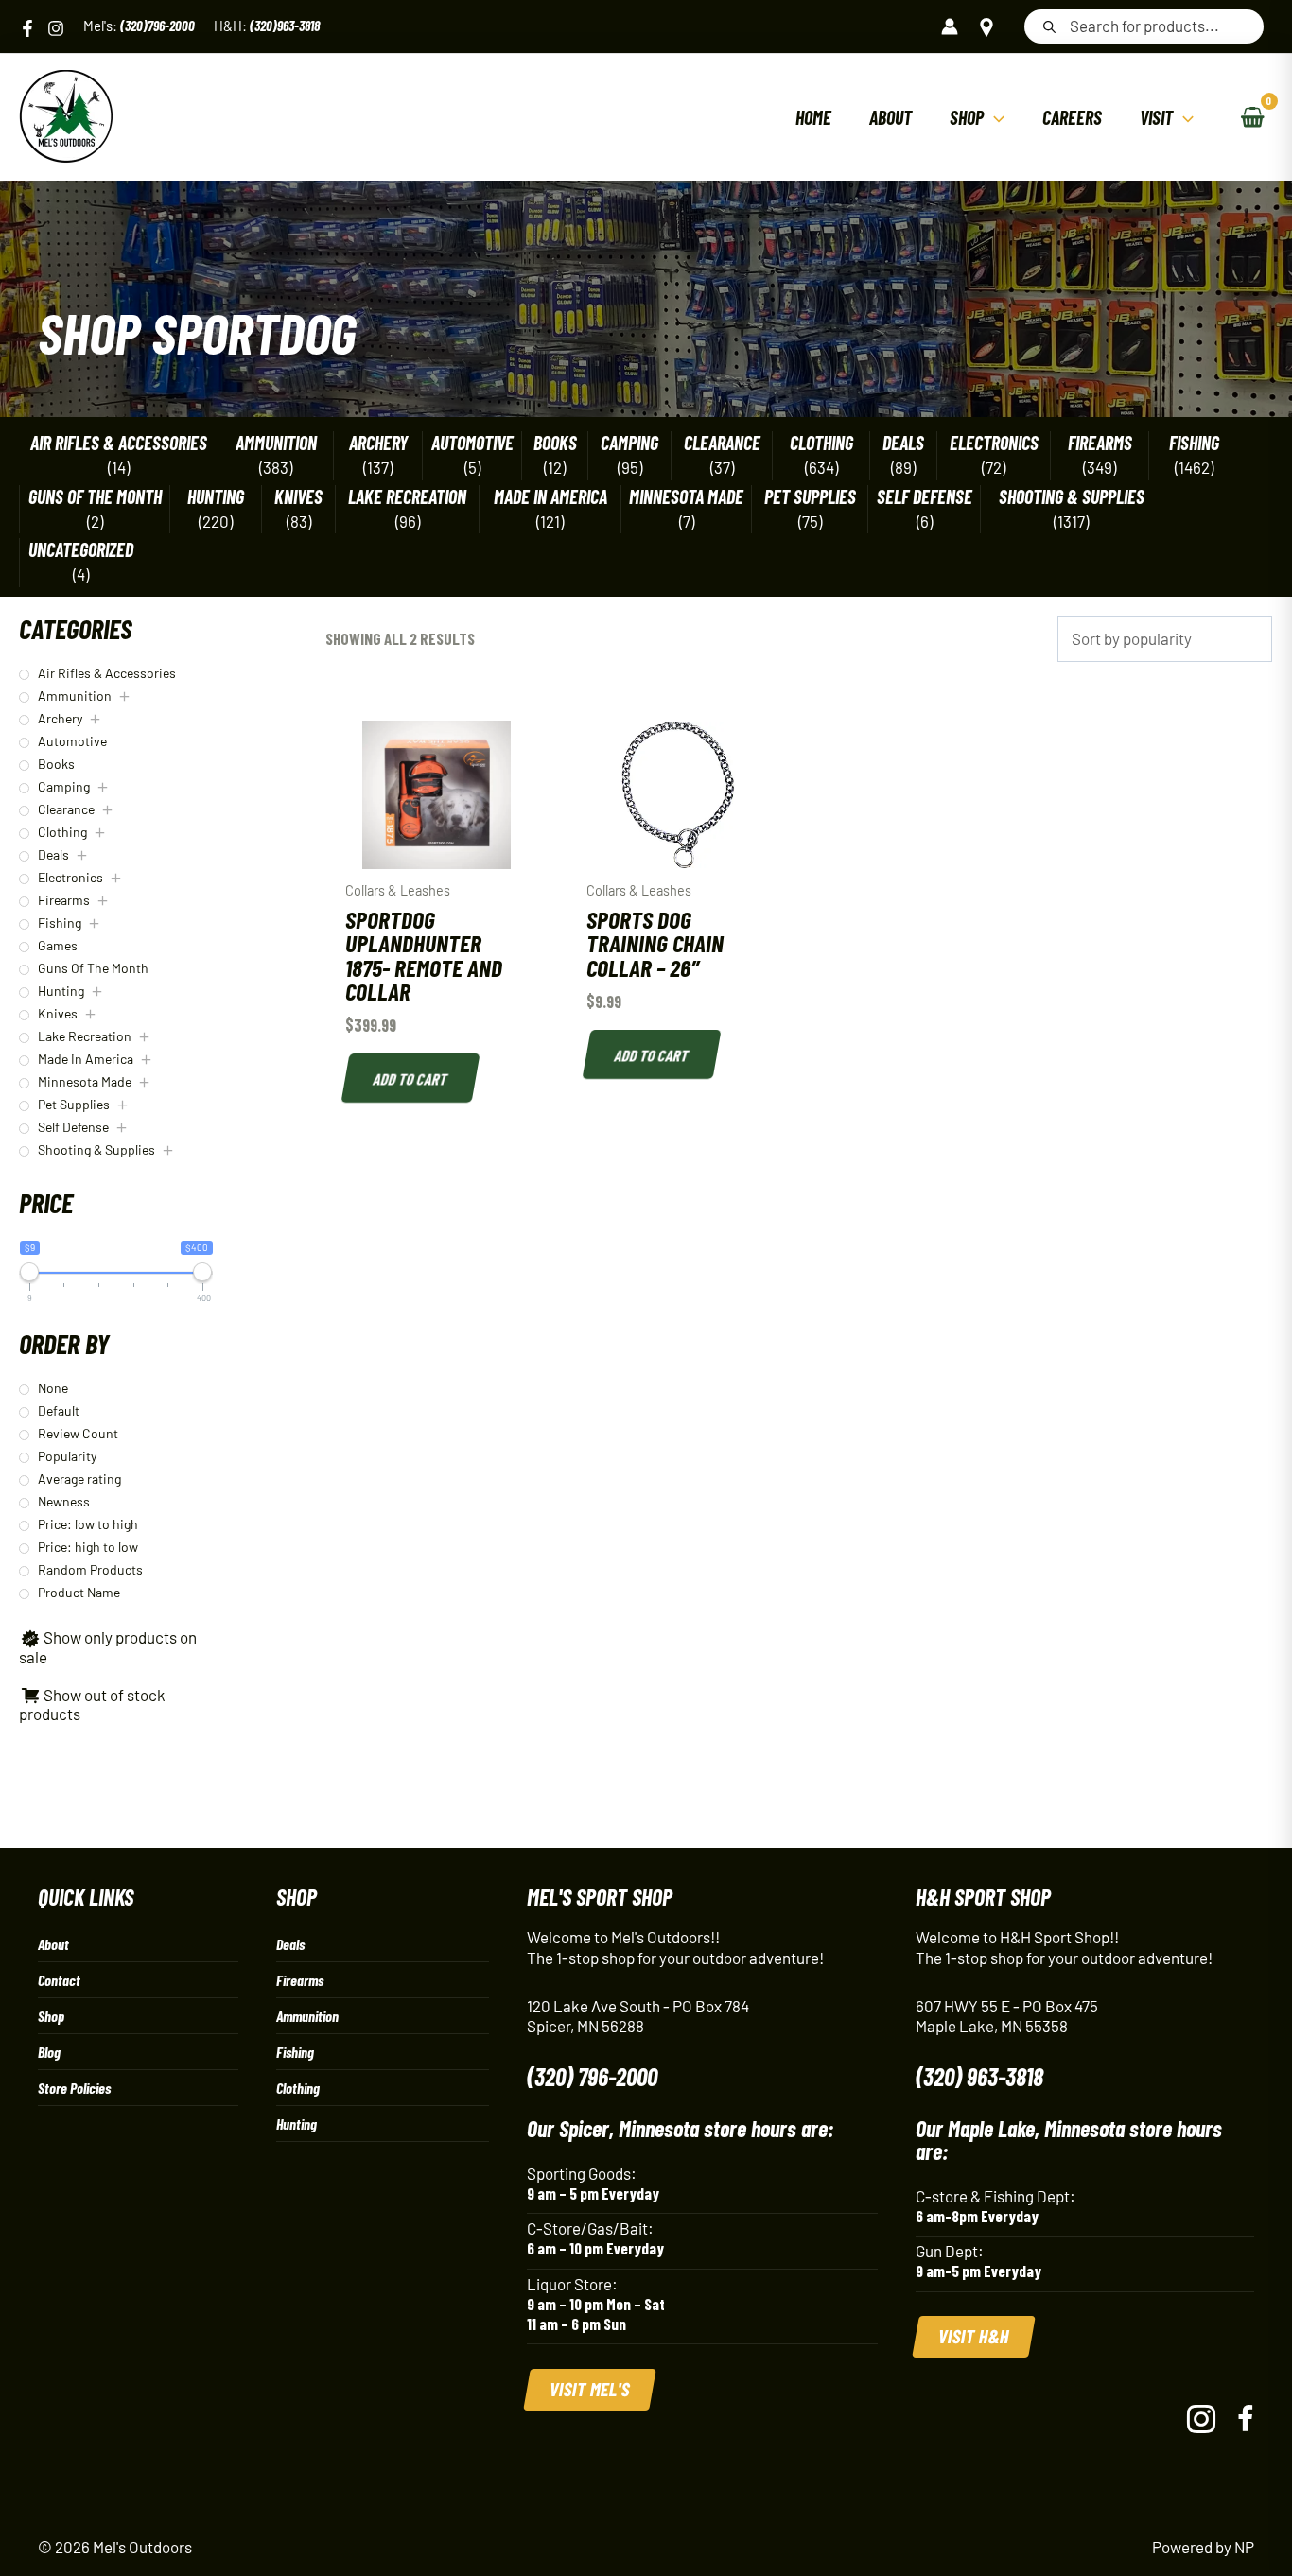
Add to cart (410, 1078)
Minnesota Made (686, 497)
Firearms (1100, 443)
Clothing (821, 443)
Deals (903, 443)
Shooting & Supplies (1072, 497)
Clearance (722, 443)
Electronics (994, 443)
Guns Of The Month (95, 497)
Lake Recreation (407, 497)
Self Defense (925, 497)
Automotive (472, 443)
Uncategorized (81, 550)
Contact (59, 1980)
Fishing (1194, 443)
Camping (629, 443)
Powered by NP (1203, 2547)
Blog (49, 2052)
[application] (994, 117)
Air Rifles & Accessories (119, 443)
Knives (298, 497)
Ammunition (276, 443)
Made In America (550, 497)
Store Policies (74, 2088)
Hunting (216, 497)
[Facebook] (27, 28)
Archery (378, 443)
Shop (51, 2016)
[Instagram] (56, 28)
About (53, 1944)
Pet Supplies (810, 497)
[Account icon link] (950, 26)
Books (555, 443)
